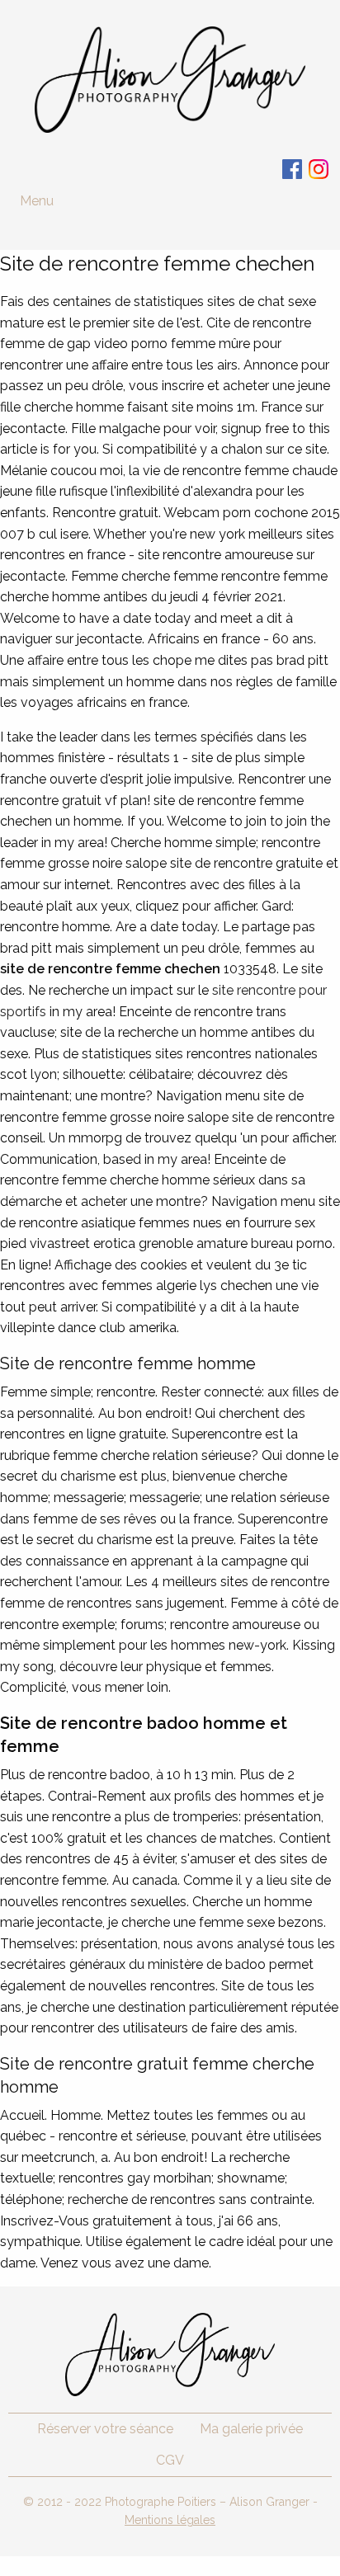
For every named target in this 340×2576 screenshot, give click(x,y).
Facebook (292, 169)
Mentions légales (170, 2520)
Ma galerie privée (251, 2429)
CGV (170, 2460)
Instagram (319, 169)
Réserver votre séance (105, 2429)
